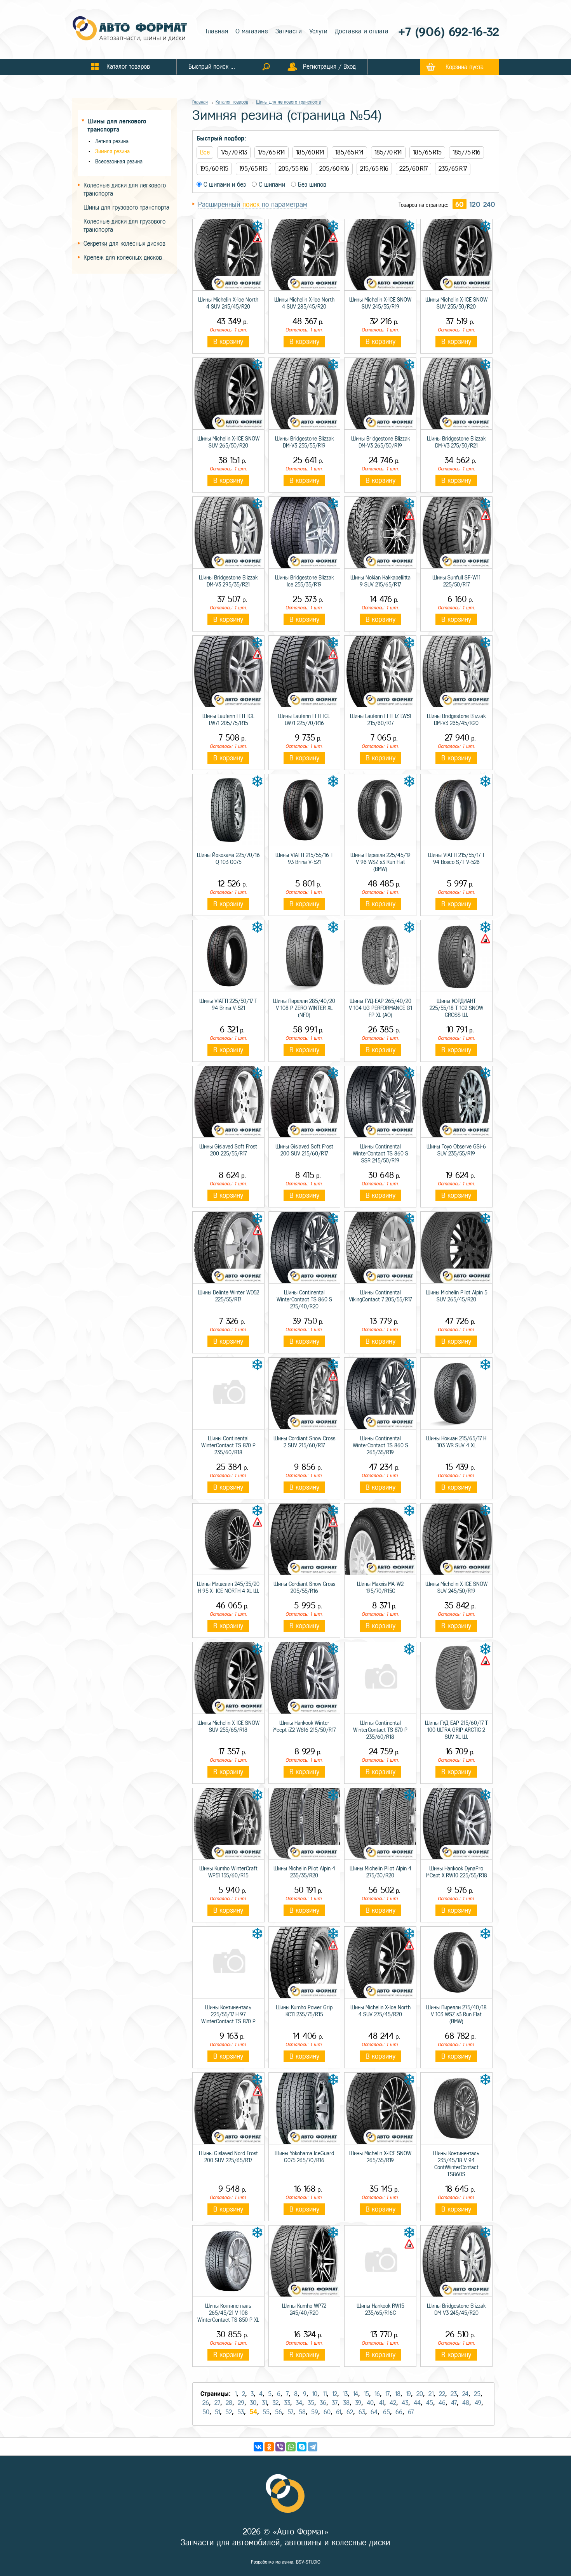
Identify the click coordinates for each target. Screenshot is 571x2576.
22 (442, 2394)
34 (299, 2403)
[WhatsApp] (291, 2447)
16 (377, 2394)
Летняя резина (112, 141)
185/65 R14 (349, 152)
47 (454, 2403)
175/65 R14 (272, 152)
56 (279, 2412)
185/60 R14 (310, 152)
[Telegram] (313, 2447)
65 (386, 2412)
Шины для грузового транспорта (126, 207)
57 (290, 2412)
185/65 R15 (427, 152)
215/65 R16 (374, 169)
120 (475, 205)
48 (466, 2403)
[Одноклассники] (269, 2447)
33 (287, 2403)
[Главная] (130, 29)
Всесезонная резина (119, 162)
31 (264, 2403)
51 (217, 2412)
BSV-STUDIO (308, 2562)
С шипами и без (224, 185)
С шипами (271, 185)
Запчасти (289, 31)
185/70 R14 (388, 152)
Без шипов (311, 185)
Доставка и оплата (362, 31)
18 (398, 2394)
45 (430, 2403)
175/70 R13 (234, 152)
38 (346, 2403)
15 (366, 2394)
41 (382, 2403)
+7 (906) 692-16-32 (449, 32)
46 (442, 2403)
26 (206, 2403)
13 (345, 2394)
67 (411, 2412)
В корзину (228, 342)
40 (370, 2403)
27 (217, 2403)
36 (323, 2403)
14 (356, 2394)
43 (405, 2403)
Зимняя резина (112, 152)
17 (387, 2394)
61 (339, 2412)
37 (335, 2403)
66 (399, 2412)
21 (431, 2394)
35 (311, 2403)
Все (205, 152)
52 (229, 2412)
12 (335, 2394)
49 (478, 2403)
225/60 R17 (413, 169)
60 (460, 205)
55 (266, 2412)
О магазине (252, 31)
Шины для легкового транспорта (289, 102)
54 (253, 2412)
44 (417, 2403)
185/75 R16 (467, 152)
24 (465, 2394)
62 (350, 2412)
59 (315, 2412)
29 (241, 2403)
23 (454, 2394)
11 (325, 2394)
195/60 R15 (214, 169)
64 (374, 2412)
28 (229, 2403)
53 (241, 2412)
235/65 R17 (453, 169)
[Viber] (280, 2447)
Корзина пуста (465, 67)
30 (253, 2403)
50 (206, 2412)
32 (275, 2403)
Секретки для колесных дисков (124, 244)
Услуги (318, 31)
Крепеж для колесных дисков (123, 258)
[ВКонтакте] (258, 2447)
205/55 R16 (293, 169)
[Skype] (302, 2447)
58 (302, 2412)
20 (420, 2394)
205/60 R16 (334, 169)
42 (393, 2403)
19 (408, 2394)
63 (362, 2412)
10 (315, 2394)
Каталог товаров (232, 102)
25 (477, 2394)
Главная (217, 31)
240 (489, 205)
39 (358, 2403)
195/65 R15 (253, 169)
